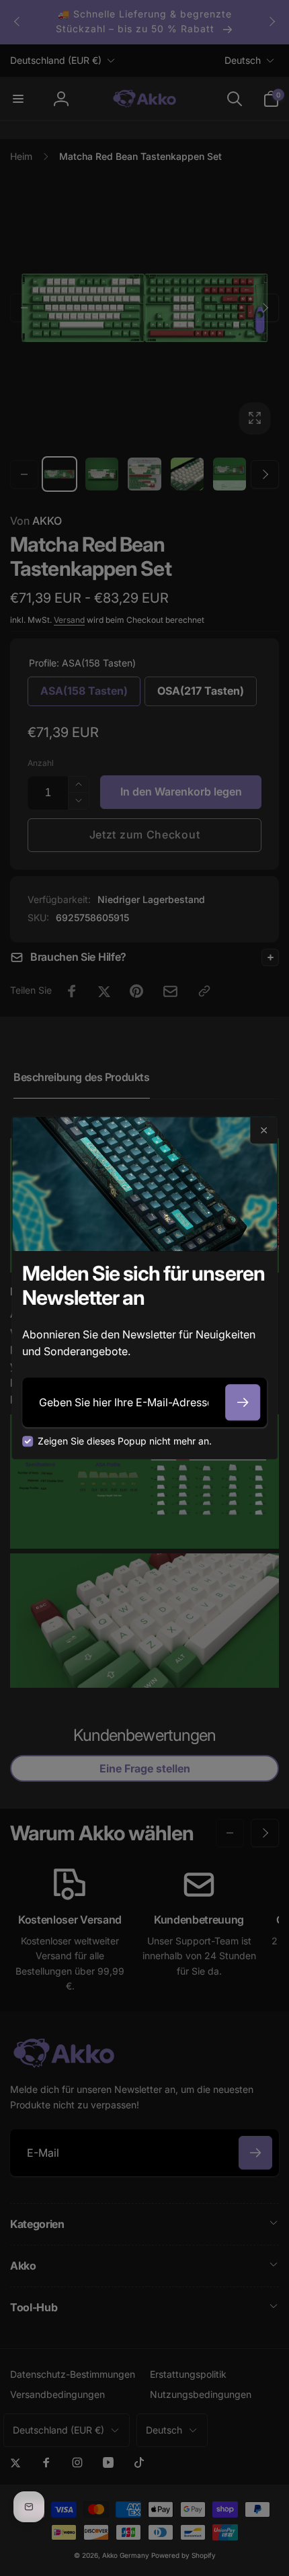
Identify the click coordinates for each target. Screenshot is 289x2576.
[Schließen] (263, 1130)
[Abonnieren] (243, 1402)
